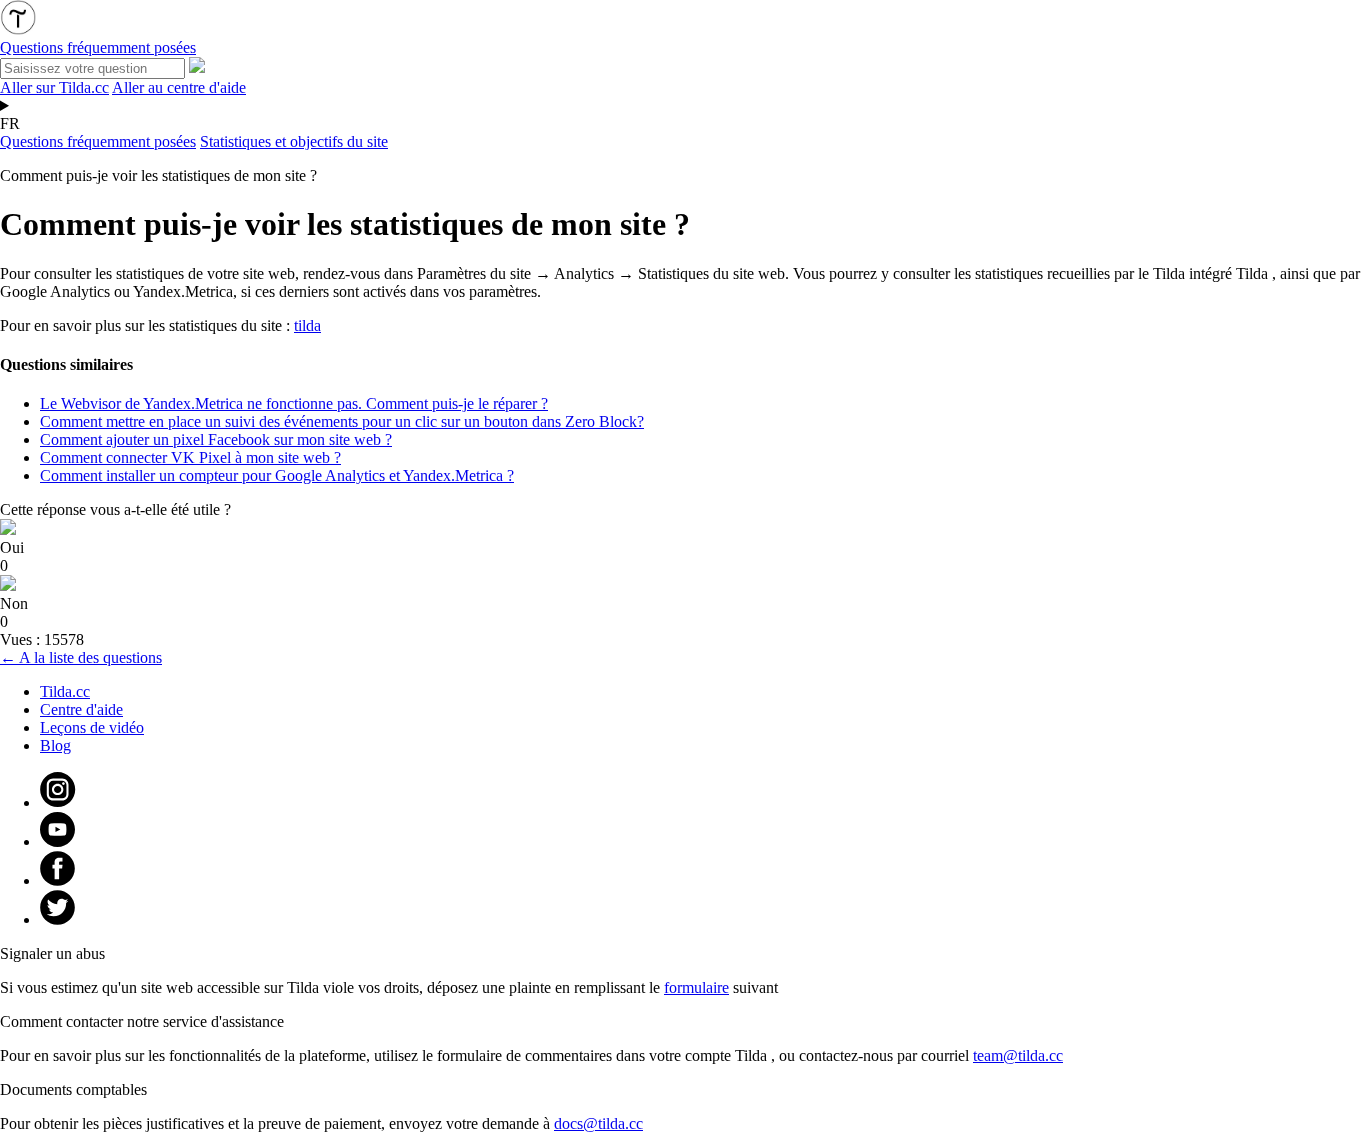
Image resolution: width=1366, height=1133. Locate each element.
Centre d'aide (81, 709)
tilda (307, 325)
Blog (55, 745)
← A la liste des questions (81, 657)
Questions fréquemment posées (98, 141)
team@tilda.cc (1018, 1055)
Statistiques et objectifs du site (294, 141)
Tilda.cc (65, 691)
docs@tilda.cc (598, 1123)
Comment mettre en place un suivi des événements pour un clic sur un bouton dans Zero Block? (342, 421)
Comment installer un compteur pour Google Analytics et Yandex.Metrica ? (277, 475)
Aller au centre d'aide (179, 87)
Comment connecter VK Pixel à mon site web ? (190, 457)
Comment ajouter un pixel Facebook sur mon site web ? (216, 439)
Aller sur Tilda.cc (54, 87)
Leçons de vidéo (92, 727)
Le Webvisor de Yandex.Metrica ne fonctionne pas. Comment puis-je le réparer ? (294, 403)
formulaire (696, 987)
